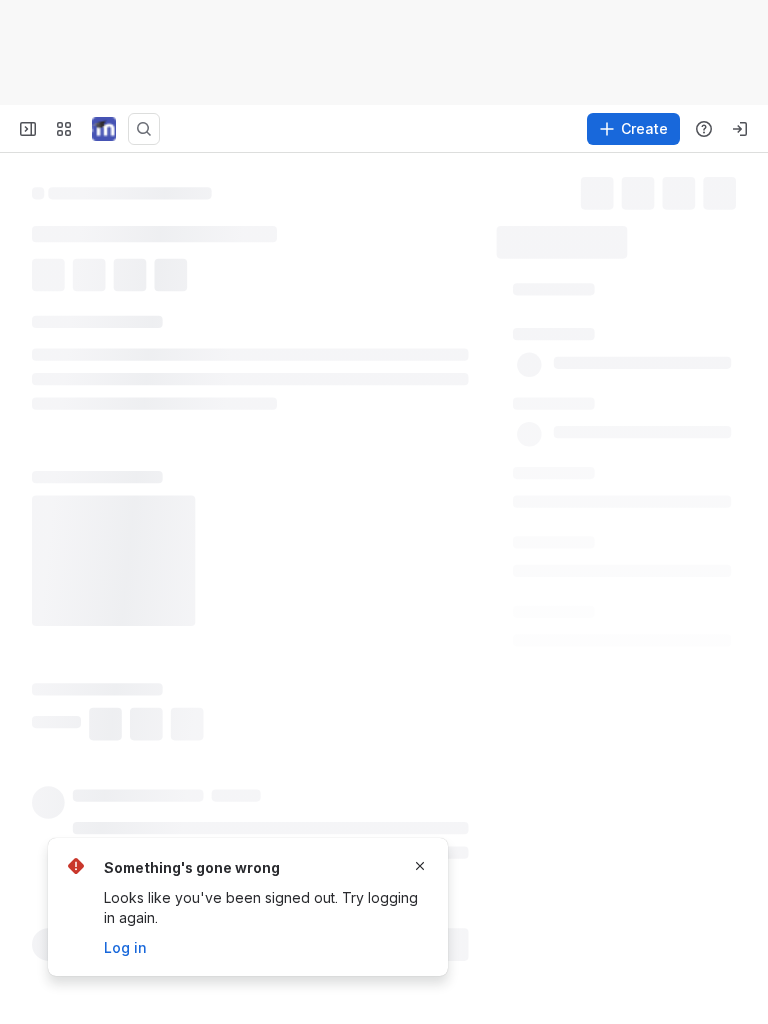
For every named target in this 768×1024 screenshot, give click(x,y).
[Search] (144, 129)
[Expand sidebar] (28, 129)
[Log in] (740, 129)
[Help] (704, 129)
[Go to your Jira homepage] (104, 129)
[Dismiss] (420, 866)
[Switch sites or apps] (64, 129)
